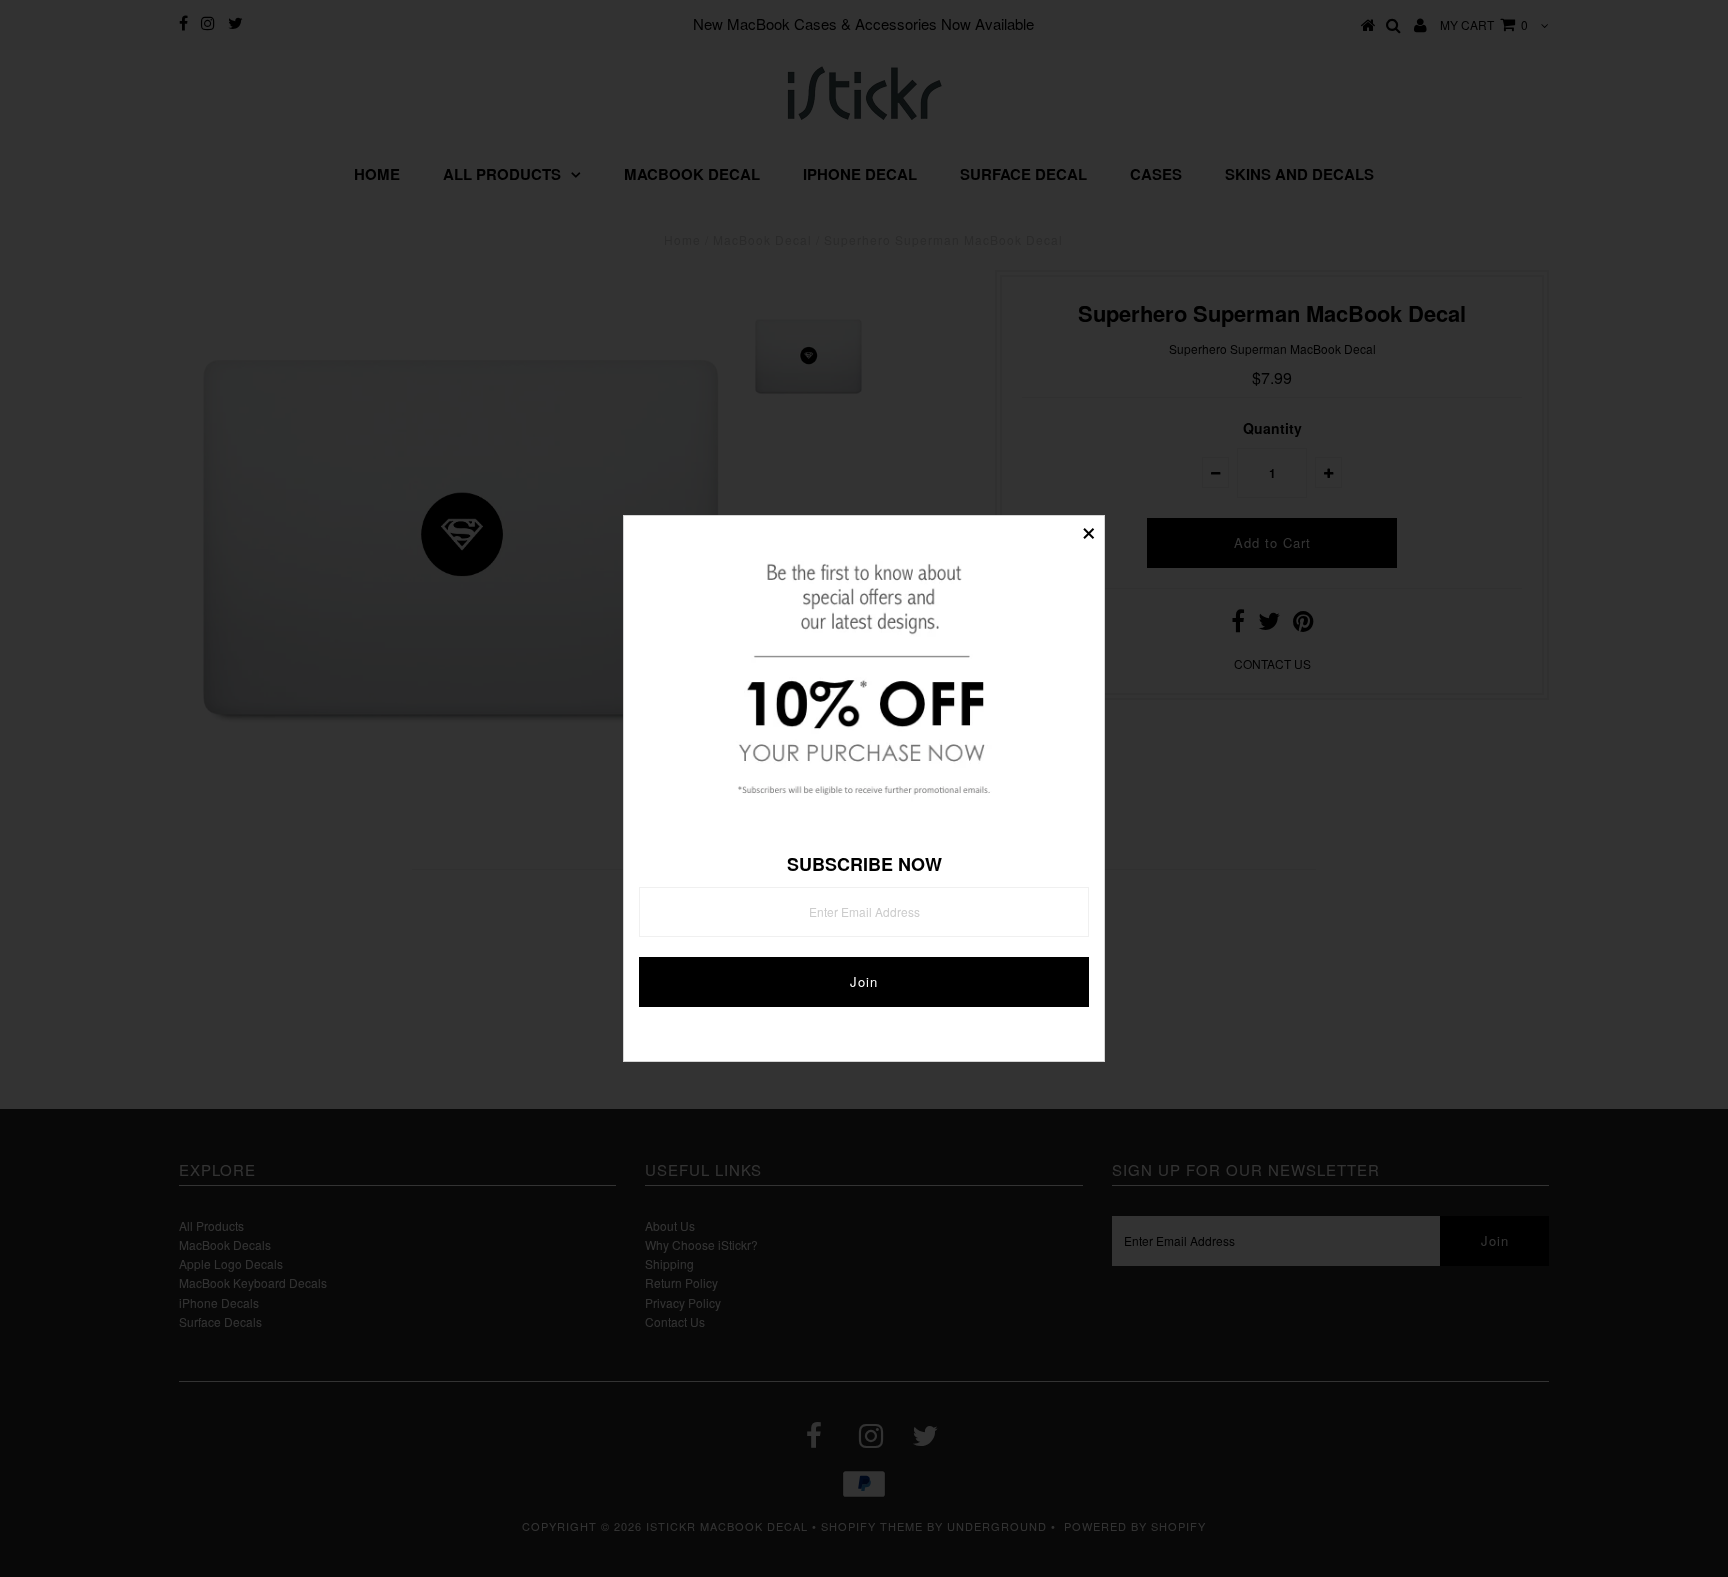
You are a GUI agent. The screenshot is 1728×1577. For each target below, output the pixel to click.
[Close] (1089, 531)
